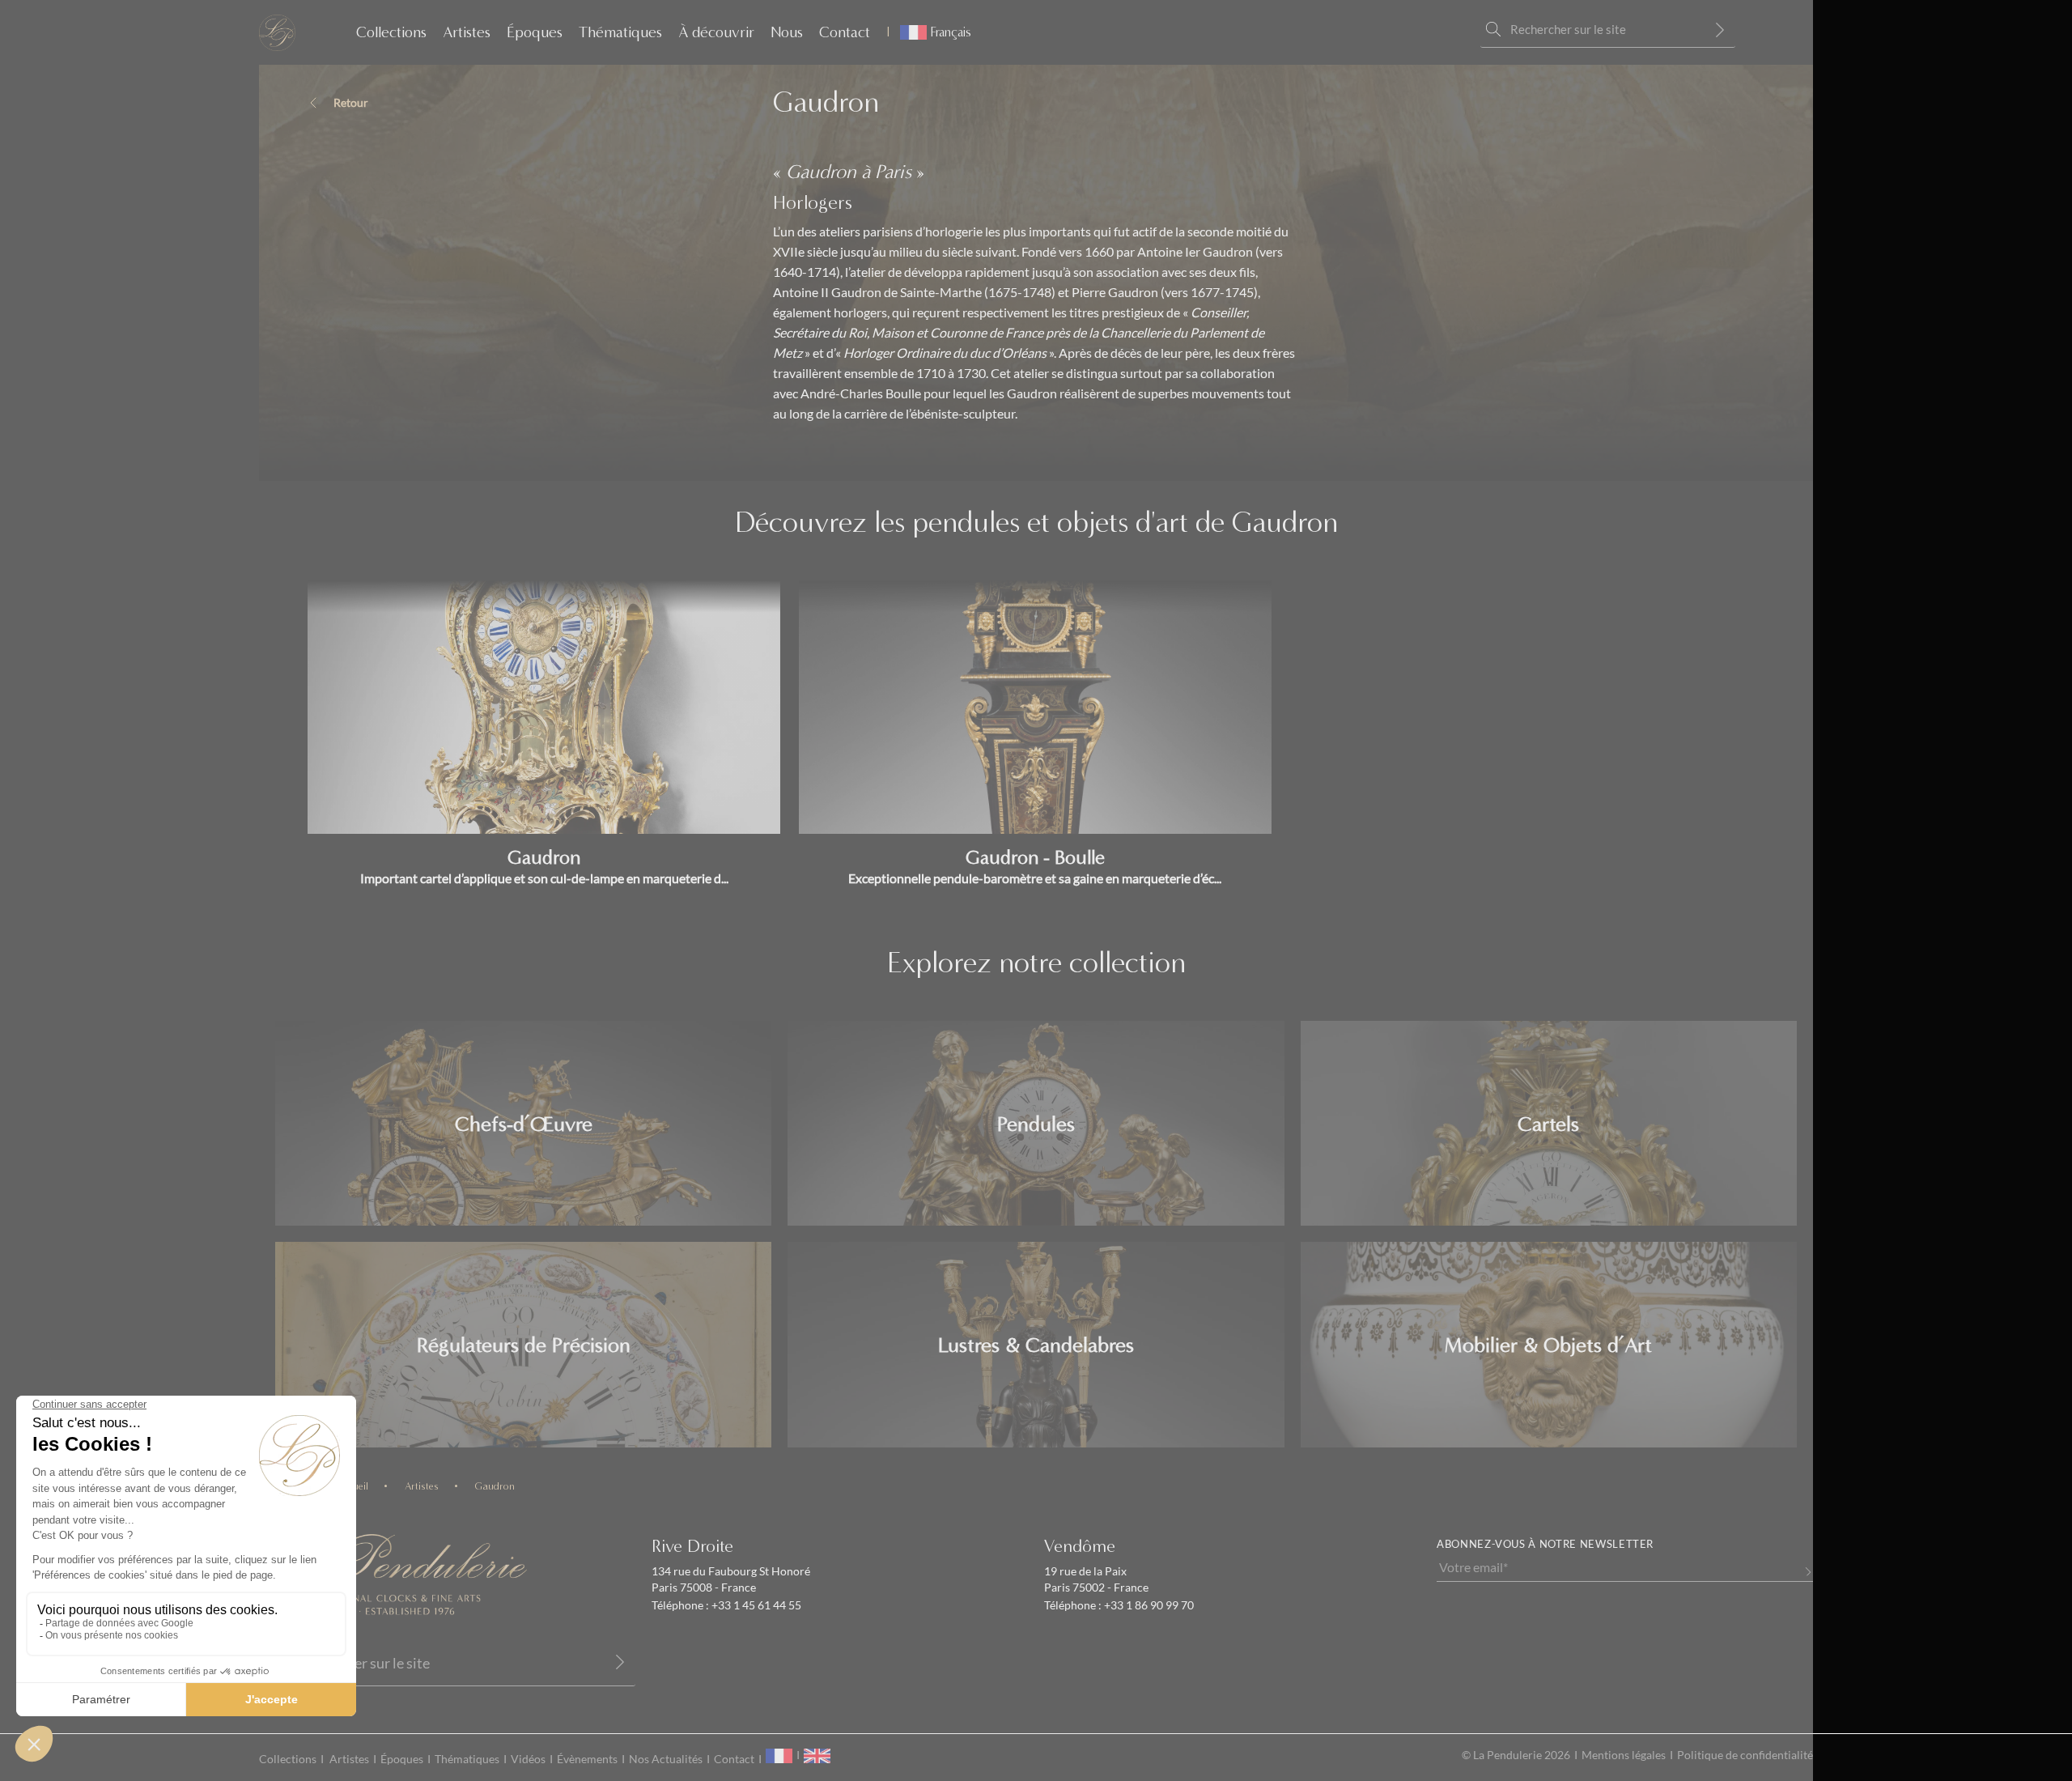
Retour (351, 103)
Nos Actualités (666, 1759)
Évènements (587, 1759)
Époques (535, 32)
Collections (391, 32)
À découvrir (716, 32)
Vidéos (528, 1759)
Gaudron (495, 1486)
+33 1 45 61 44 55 (755, 1605)
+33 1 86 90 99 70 (1148, 1605)
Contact (845, 32)
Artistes (467, 32)
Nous (787, 32)
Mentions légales (1624, 1755)
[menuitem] (929, 32)
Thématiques (620, 32)
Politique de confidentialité (1745, 1755)
